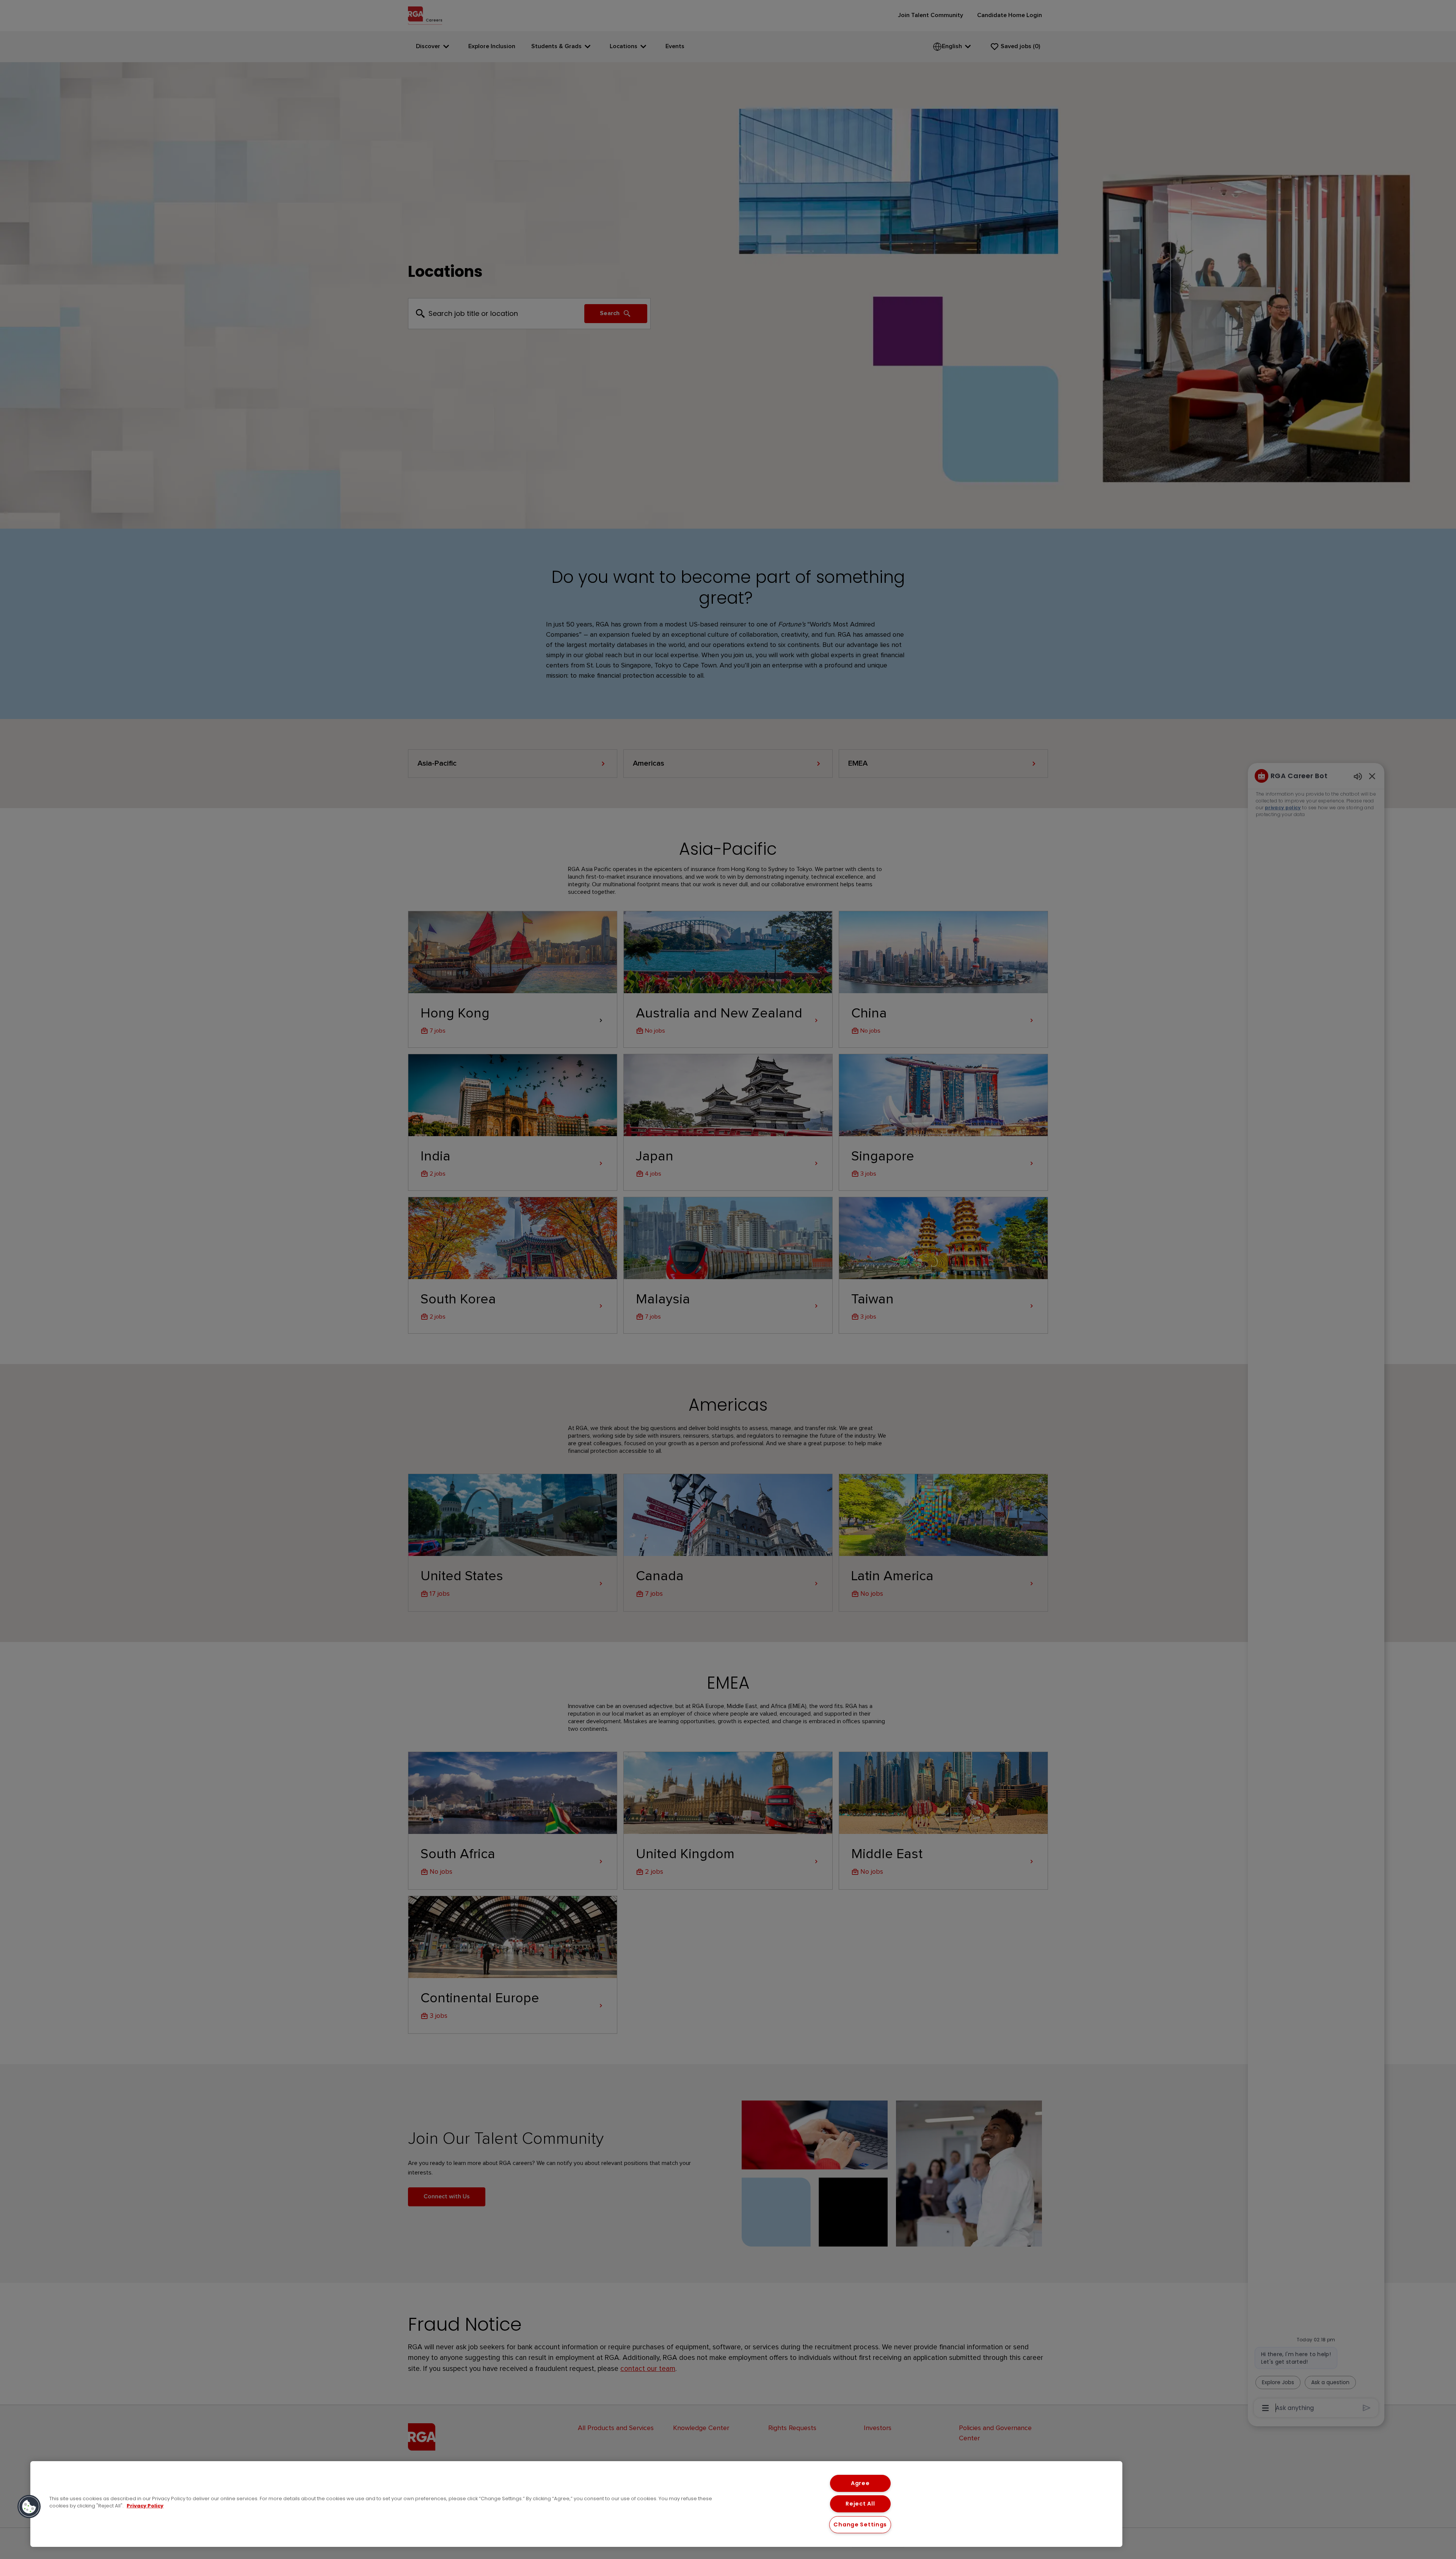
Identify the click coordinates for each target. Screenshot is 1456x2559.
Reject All (860, 2504)
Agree (860, 2483)
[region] (576, 2504)
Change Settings (860, 2524)
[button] (29, 2507)
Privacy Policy (145, 2506)
